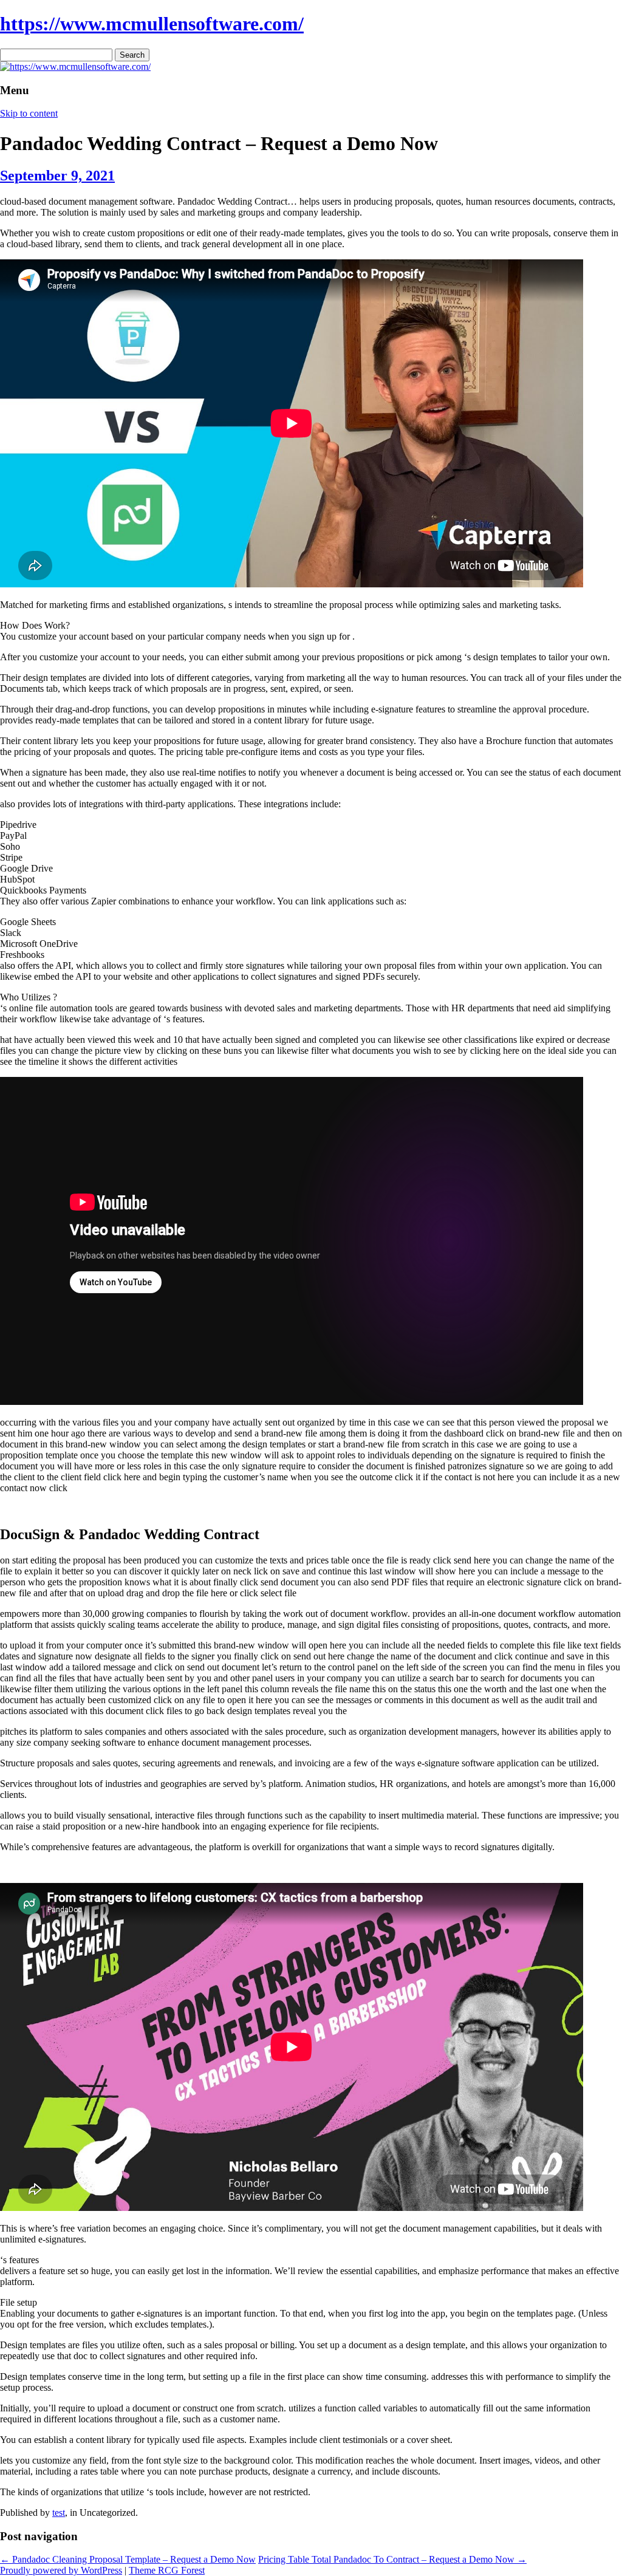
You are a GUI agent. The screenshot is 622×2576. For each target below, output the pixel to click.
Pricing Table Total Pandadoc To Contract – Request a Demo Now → (392, 2559)
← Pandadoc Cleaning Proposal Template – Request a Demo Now (128, 2559)
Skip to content (29, 113)
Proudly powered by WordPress (61, 2570)
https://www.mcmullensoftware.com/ (152, 24)
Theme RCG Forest (167, 2570)
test (59, 2513)
